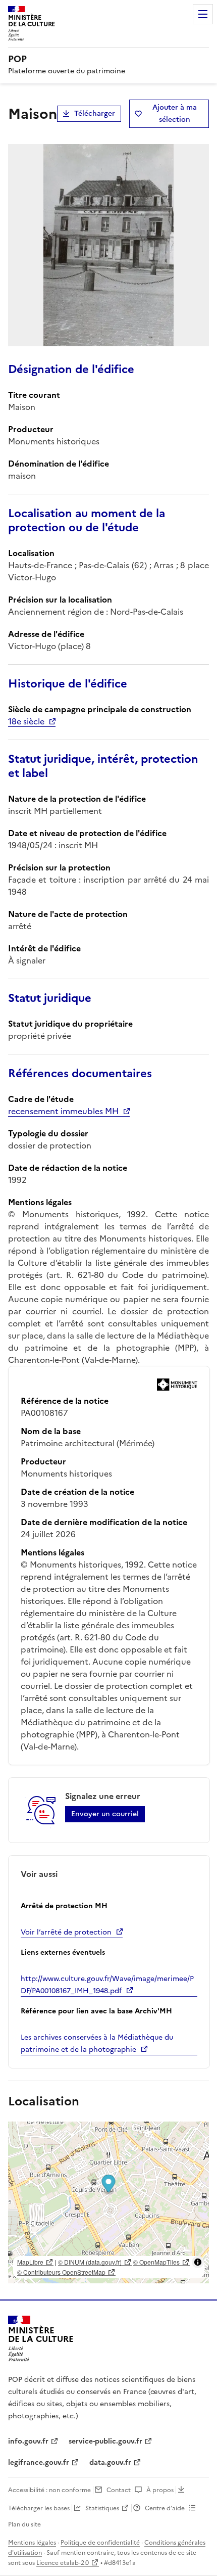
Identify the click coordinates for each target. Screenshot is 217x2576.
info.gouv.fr (28, 2441)
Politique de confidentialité (100, 2543)
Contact (119, 2490)
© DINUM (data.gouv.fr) (90, 2262)
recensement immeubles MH (63, 1111)
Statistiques (102, 2508)
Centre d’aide (165, 2508)
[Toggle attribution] (198, 2262)
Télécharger (95, 113)
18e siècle (26, 721)
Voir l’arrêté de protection (66, 1932)
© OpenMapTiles (156, 2262)
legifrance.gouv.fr (39, 2463)
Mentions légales (32, 2543)
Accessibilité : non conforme (49, 2490)
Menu (203, 14)
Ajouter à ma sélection (175, 113)
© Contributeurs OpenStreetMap (61, 2272)
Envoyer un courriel (105, 1814)
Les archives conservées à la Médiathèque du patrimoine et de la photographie (97, 2043)
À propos (160, 2490)
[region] (108, 2202)
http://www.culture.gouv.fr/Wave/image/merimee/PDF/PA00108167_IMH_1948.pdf (107, 1985)
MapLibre (30, 2262)
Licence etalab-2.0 (63, 2563)
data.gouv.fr (110, 2463)
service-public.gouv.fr (105, 2441)
